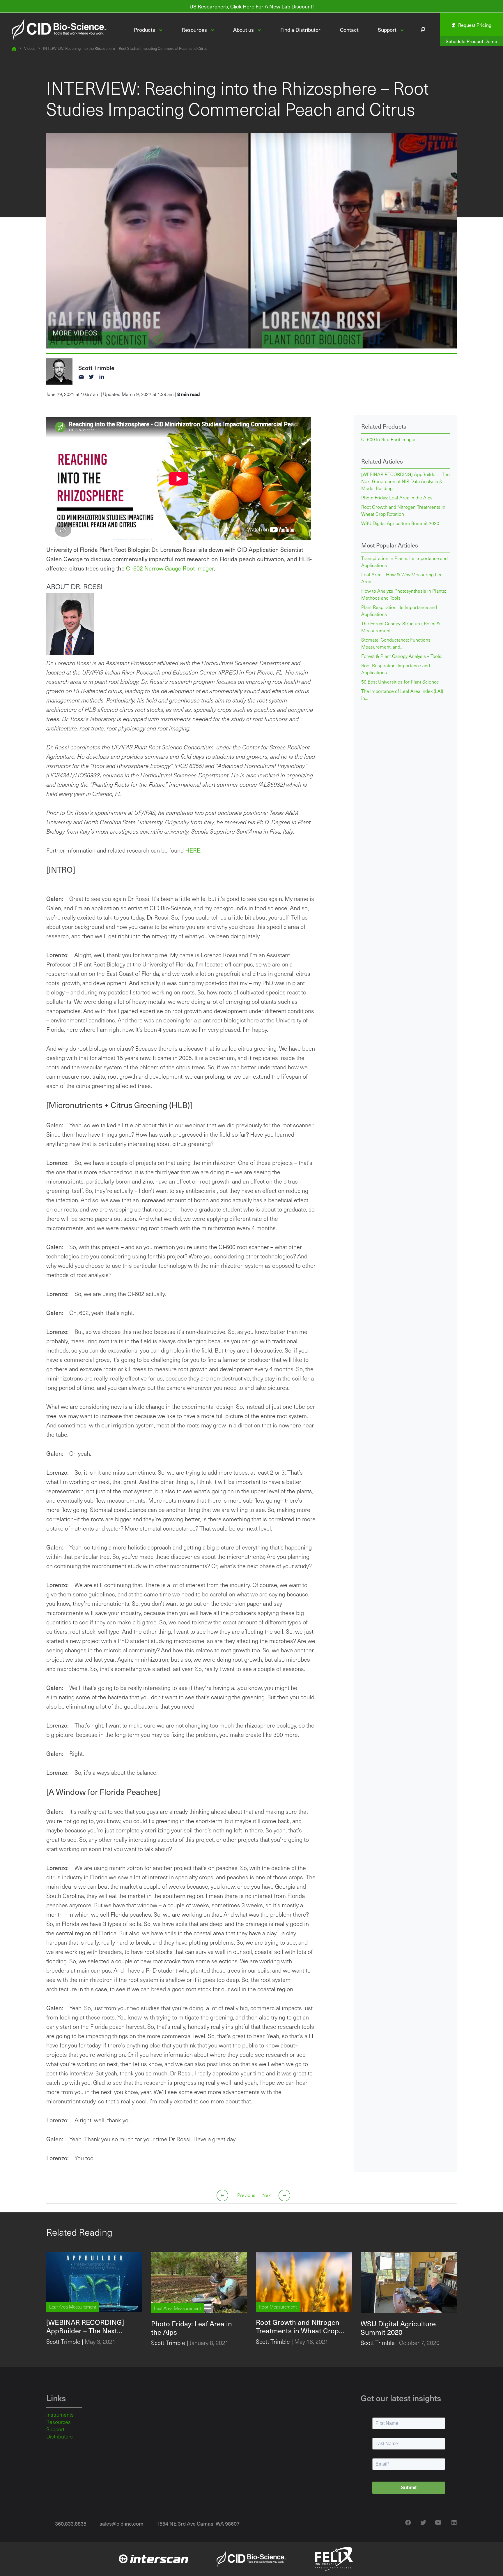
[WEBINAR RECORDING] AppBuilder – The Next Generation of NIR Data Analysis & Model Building (405, 481)
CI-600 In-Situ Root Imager (389, 439)
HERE (193, 850)
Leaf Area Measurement (73, 2307)
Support (55, 2429)
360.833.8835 (71, 2523)
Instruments (60, 2415)
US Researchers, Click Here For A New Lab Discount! (252, 6)
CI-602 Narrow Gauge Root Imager (170, 568)
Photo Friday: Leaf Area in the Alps (397, 498)
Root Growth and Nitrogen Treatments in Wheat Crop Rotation (403, 510)
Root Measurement (278, 2307)
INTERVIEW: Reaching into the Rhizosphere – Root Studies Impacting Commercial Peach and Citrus (125, 49)
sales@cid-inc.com (122, 2523)
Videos (30, 49)
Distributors (60, 2436)
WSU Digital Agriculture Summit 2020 (400, 523)
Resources (59, 2422)
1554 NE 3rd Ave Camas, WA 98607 (198, 2523)
